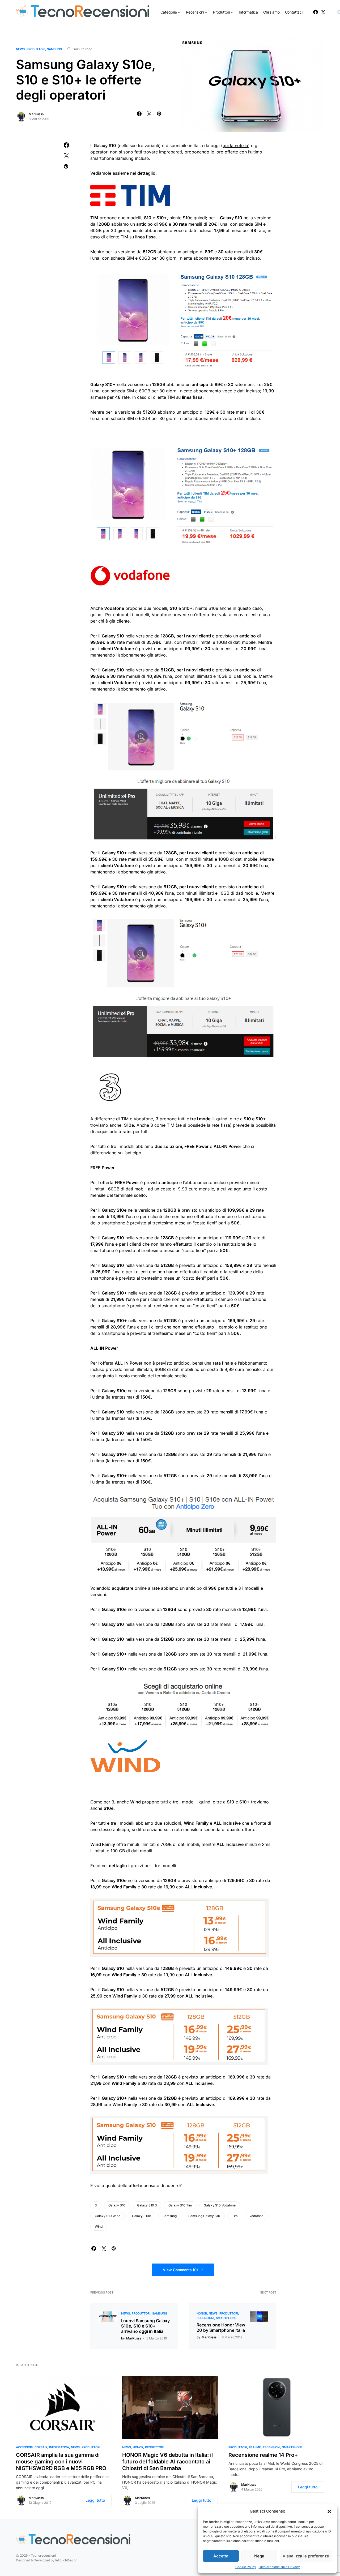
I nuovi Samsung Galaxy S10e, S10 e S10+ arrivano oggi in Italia (145, 2326)
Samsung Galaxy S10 (204, 2216)
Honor (202, 2313)
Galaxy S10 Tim (180, 2205)
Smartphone (226, 2318)
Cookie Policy (246, 2567)
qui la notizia (235, 145)
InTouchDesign (66, 2560)
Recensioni (205, 2318)
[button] (329, 2511)
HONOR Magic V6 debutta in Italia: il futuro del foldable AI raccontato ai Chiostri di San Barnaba (167, 2462)
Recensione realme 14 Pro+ (263, 2455)
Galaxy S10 (117, 2205)
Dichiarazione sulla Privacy (279, 2567)
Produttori (36, 49)
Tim (235, 2216)
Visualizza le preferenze (306, 2556)
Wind (99, 2226)
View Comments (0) (180, 2270)
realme (255, 2447)
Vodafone (256, 2216)
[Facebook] (316, 12)
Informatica (59, 2447)
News (20, 49)
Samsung (54, 49)
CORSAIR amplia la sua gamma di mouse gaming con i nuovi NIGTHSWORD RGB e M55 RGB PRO (61, 2462)
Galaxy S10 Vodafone (220, 2205)
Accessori (24, 2447)
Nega (259, 2556)
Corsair (41, 2447)
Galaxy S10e (141, 2216)
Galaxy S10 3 (147, 2205)
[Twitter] (323, 12)
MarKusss (36, 114)
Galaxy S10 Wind (108, 2216)
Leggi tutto (95, 2500)
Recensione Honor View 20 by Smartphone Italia (221, 2328)
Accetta (221, 2556)
